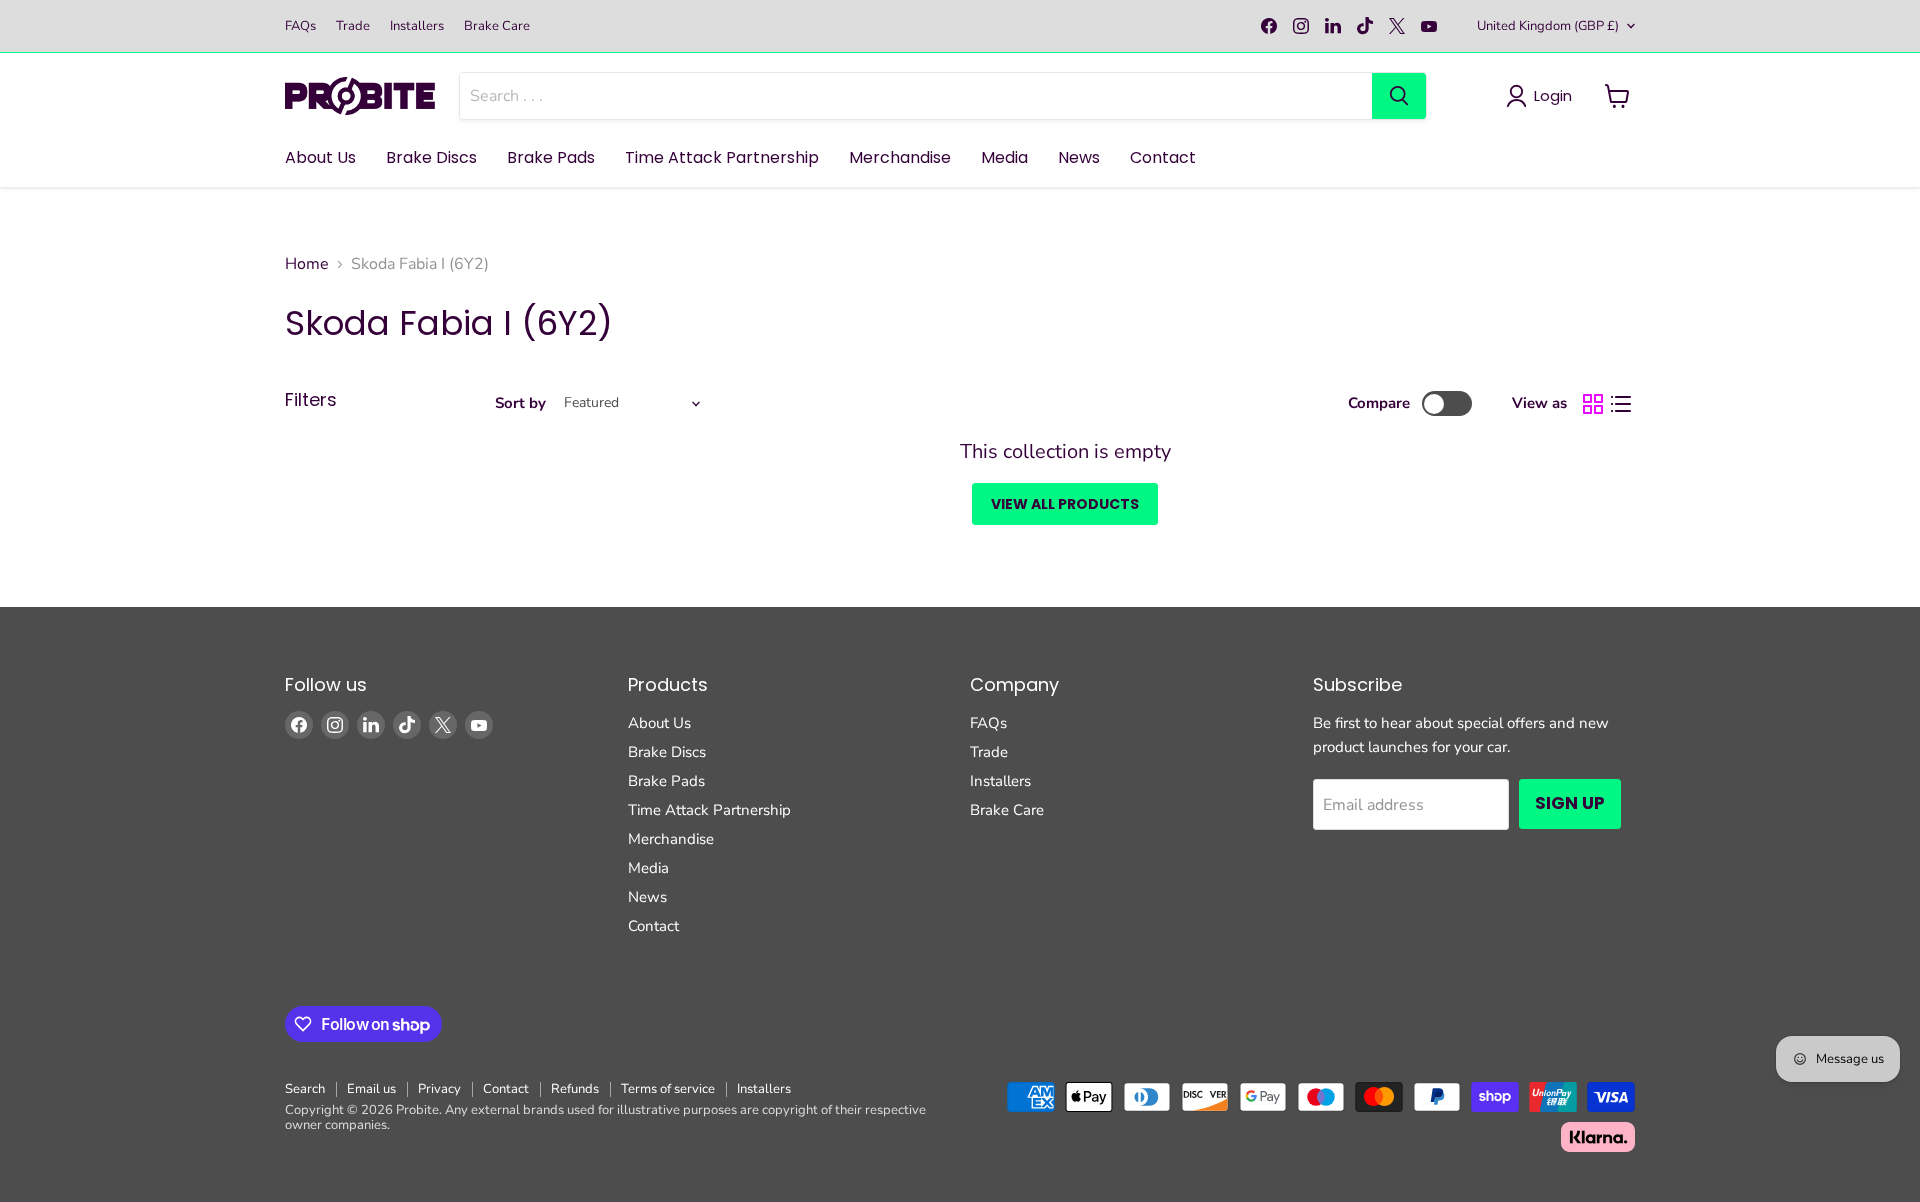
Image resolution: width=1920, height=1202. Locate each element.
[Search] (1399, 96)
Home (307, 264)
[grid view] (1593, 404)
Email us (371, 1089)
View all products (1065, 504)
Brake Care (497, 26)
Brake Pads (551, 157)
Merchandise (900, 157)
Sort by (520, 403)
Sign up (1570, 803)
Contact (1163, 157)
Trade (353, 26)
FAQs (300, 26)
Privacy (439, 1089)
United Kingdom (1548, 26)
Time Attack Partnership (722, 157)
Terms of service (668, 1089)
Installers (417, 26)
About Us (320, 157)
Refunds (575, 1089)
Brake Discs (431, 157)
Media (1004, 157)
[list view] (1621, 404)
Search (305, 1089)
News (1079, 157)
